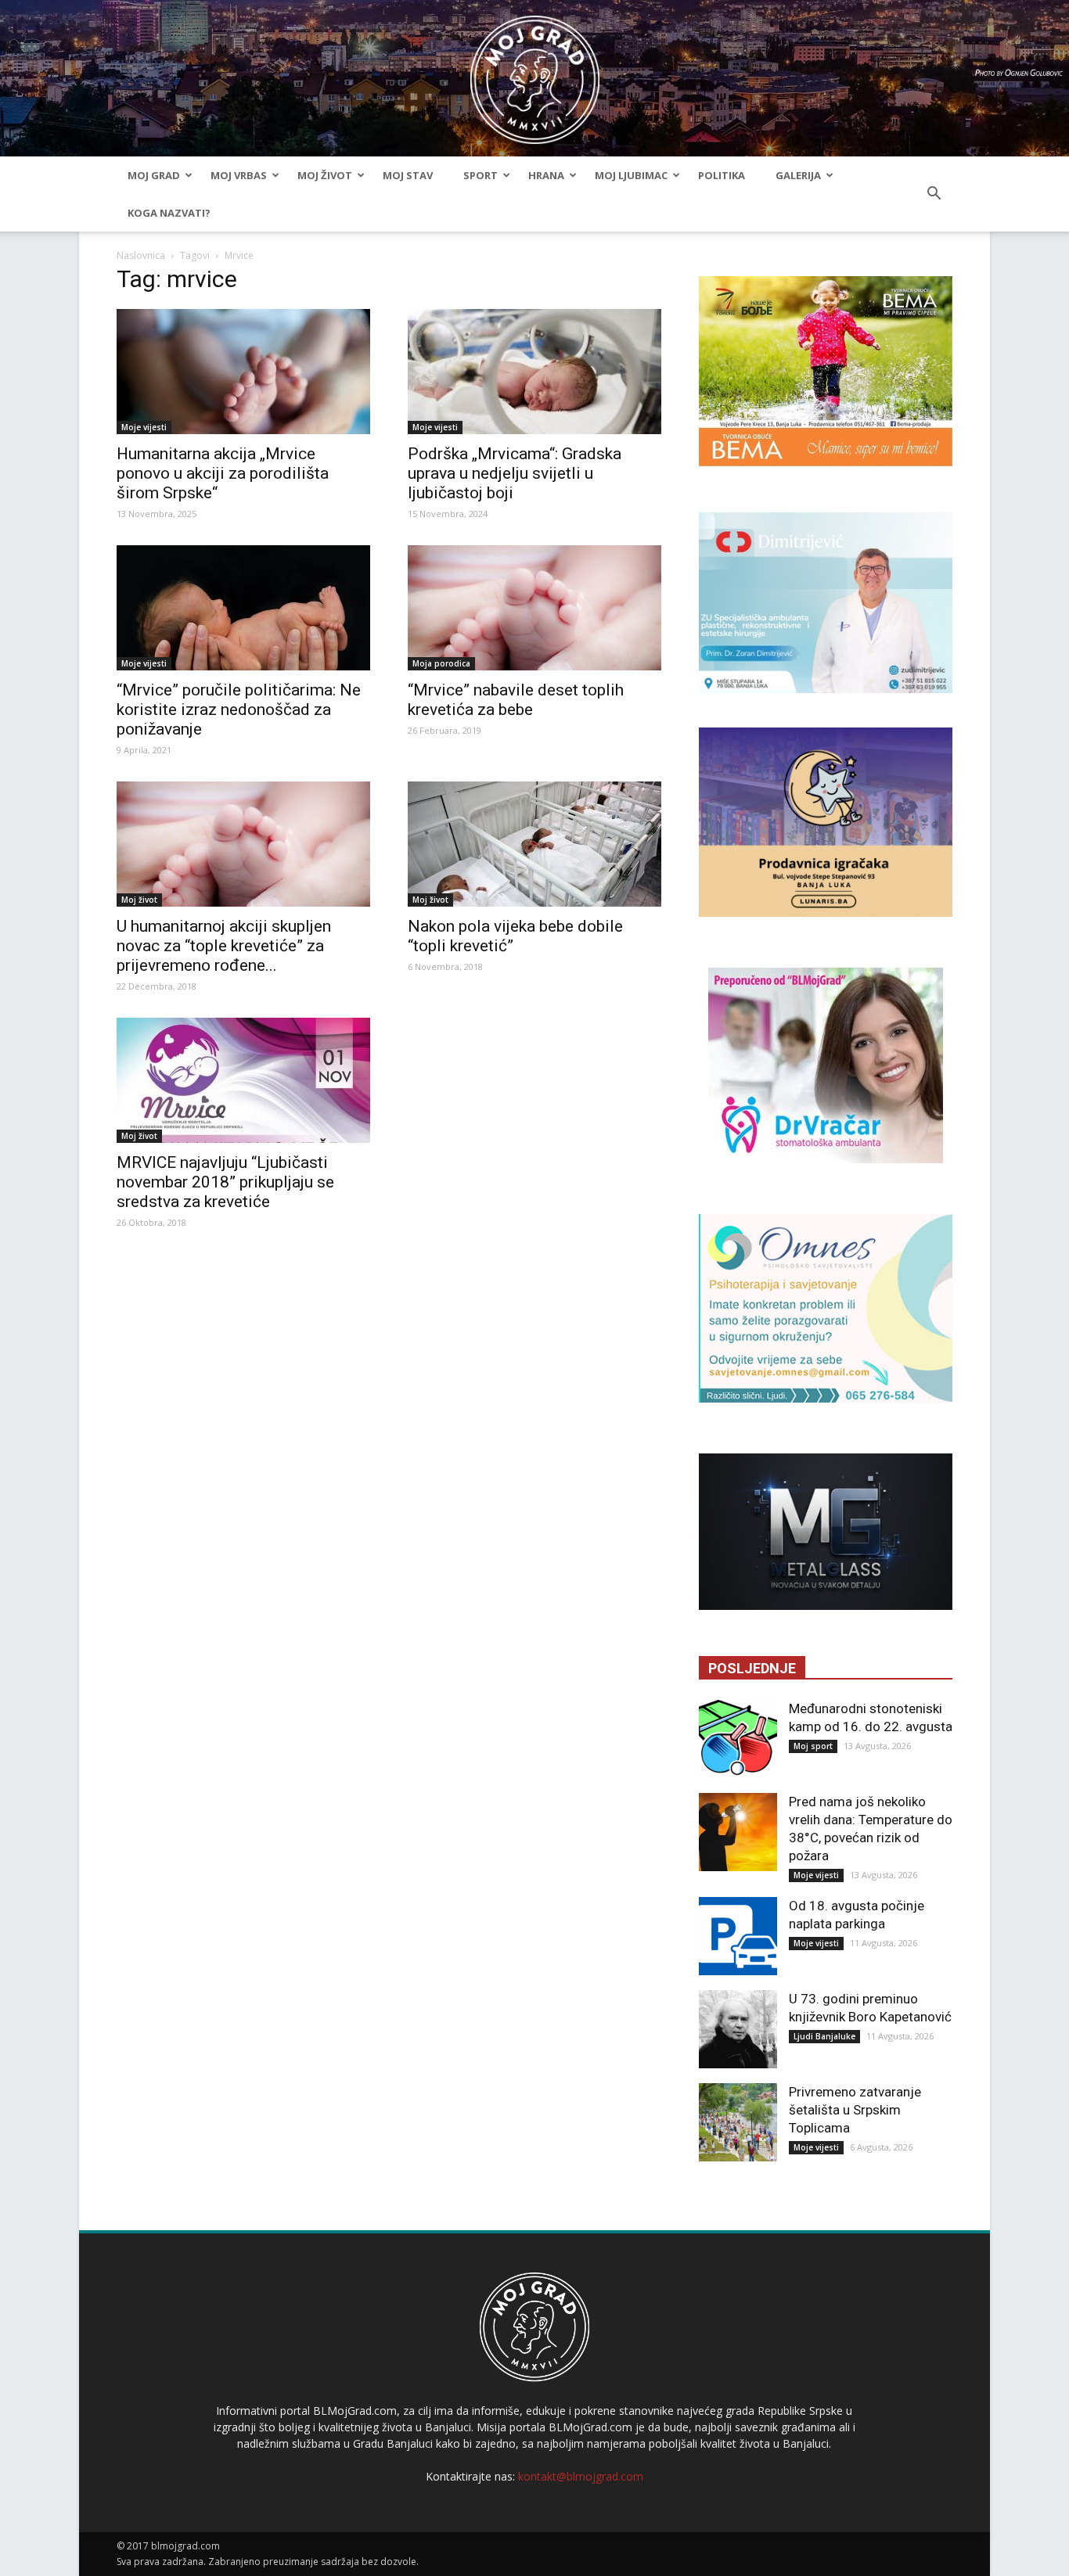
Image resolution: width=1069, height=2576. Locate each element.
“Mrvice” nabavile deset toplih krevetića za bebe (516, 700)
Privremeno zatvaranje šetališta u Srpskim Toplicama (855, 2110)
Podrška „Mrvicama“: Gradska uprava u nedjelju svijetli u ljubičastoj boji (515, 473)
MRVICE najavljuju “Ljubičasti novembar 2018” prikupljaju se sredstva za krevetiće (225, 1182)
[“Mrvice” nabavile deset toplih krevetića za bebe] (534, 608)
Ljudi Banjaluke (824, 2036)
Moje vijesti (144, 427)
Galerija (798, 175)
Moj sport (813, 1746)
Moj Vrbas (239, 175)
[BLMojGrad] (535, 72)
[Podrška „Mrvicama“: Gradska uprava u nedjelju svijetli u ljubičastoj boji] (534, 372)
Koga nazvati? (169, 213)
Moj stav (408, 175)
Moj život (325, 175)
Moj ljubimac (631, 175)
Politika (722, 175)
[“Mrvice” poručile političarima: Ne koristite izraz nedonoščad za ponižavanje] (243, 608)
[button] (934, 194)
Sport (481, 175)
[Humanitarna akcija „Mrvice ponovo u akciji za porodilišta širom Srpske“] (243, 372)
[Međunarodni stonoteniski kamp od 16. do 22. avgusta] (738, 1739)
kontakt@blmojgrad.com (581, 2476)
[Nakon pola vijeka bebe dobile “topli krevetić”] (534, 844)
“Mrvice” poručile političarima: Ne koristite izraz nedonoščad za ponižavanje (239, 710)
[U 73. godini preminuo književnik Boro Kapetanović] (738, 2029)
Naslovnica (141, 255)
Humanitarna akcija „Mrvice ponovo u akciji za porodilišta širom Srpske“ (223, 473)
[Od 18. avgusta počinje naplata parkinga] (738, 1936)
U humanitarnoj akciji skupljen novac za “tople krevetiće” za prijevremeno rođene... (224, 946)
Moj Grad (154, 175)
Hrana (546, 175)
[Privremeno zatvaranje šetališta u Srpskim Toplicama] (738, 2122)
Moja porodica (441, 663)
